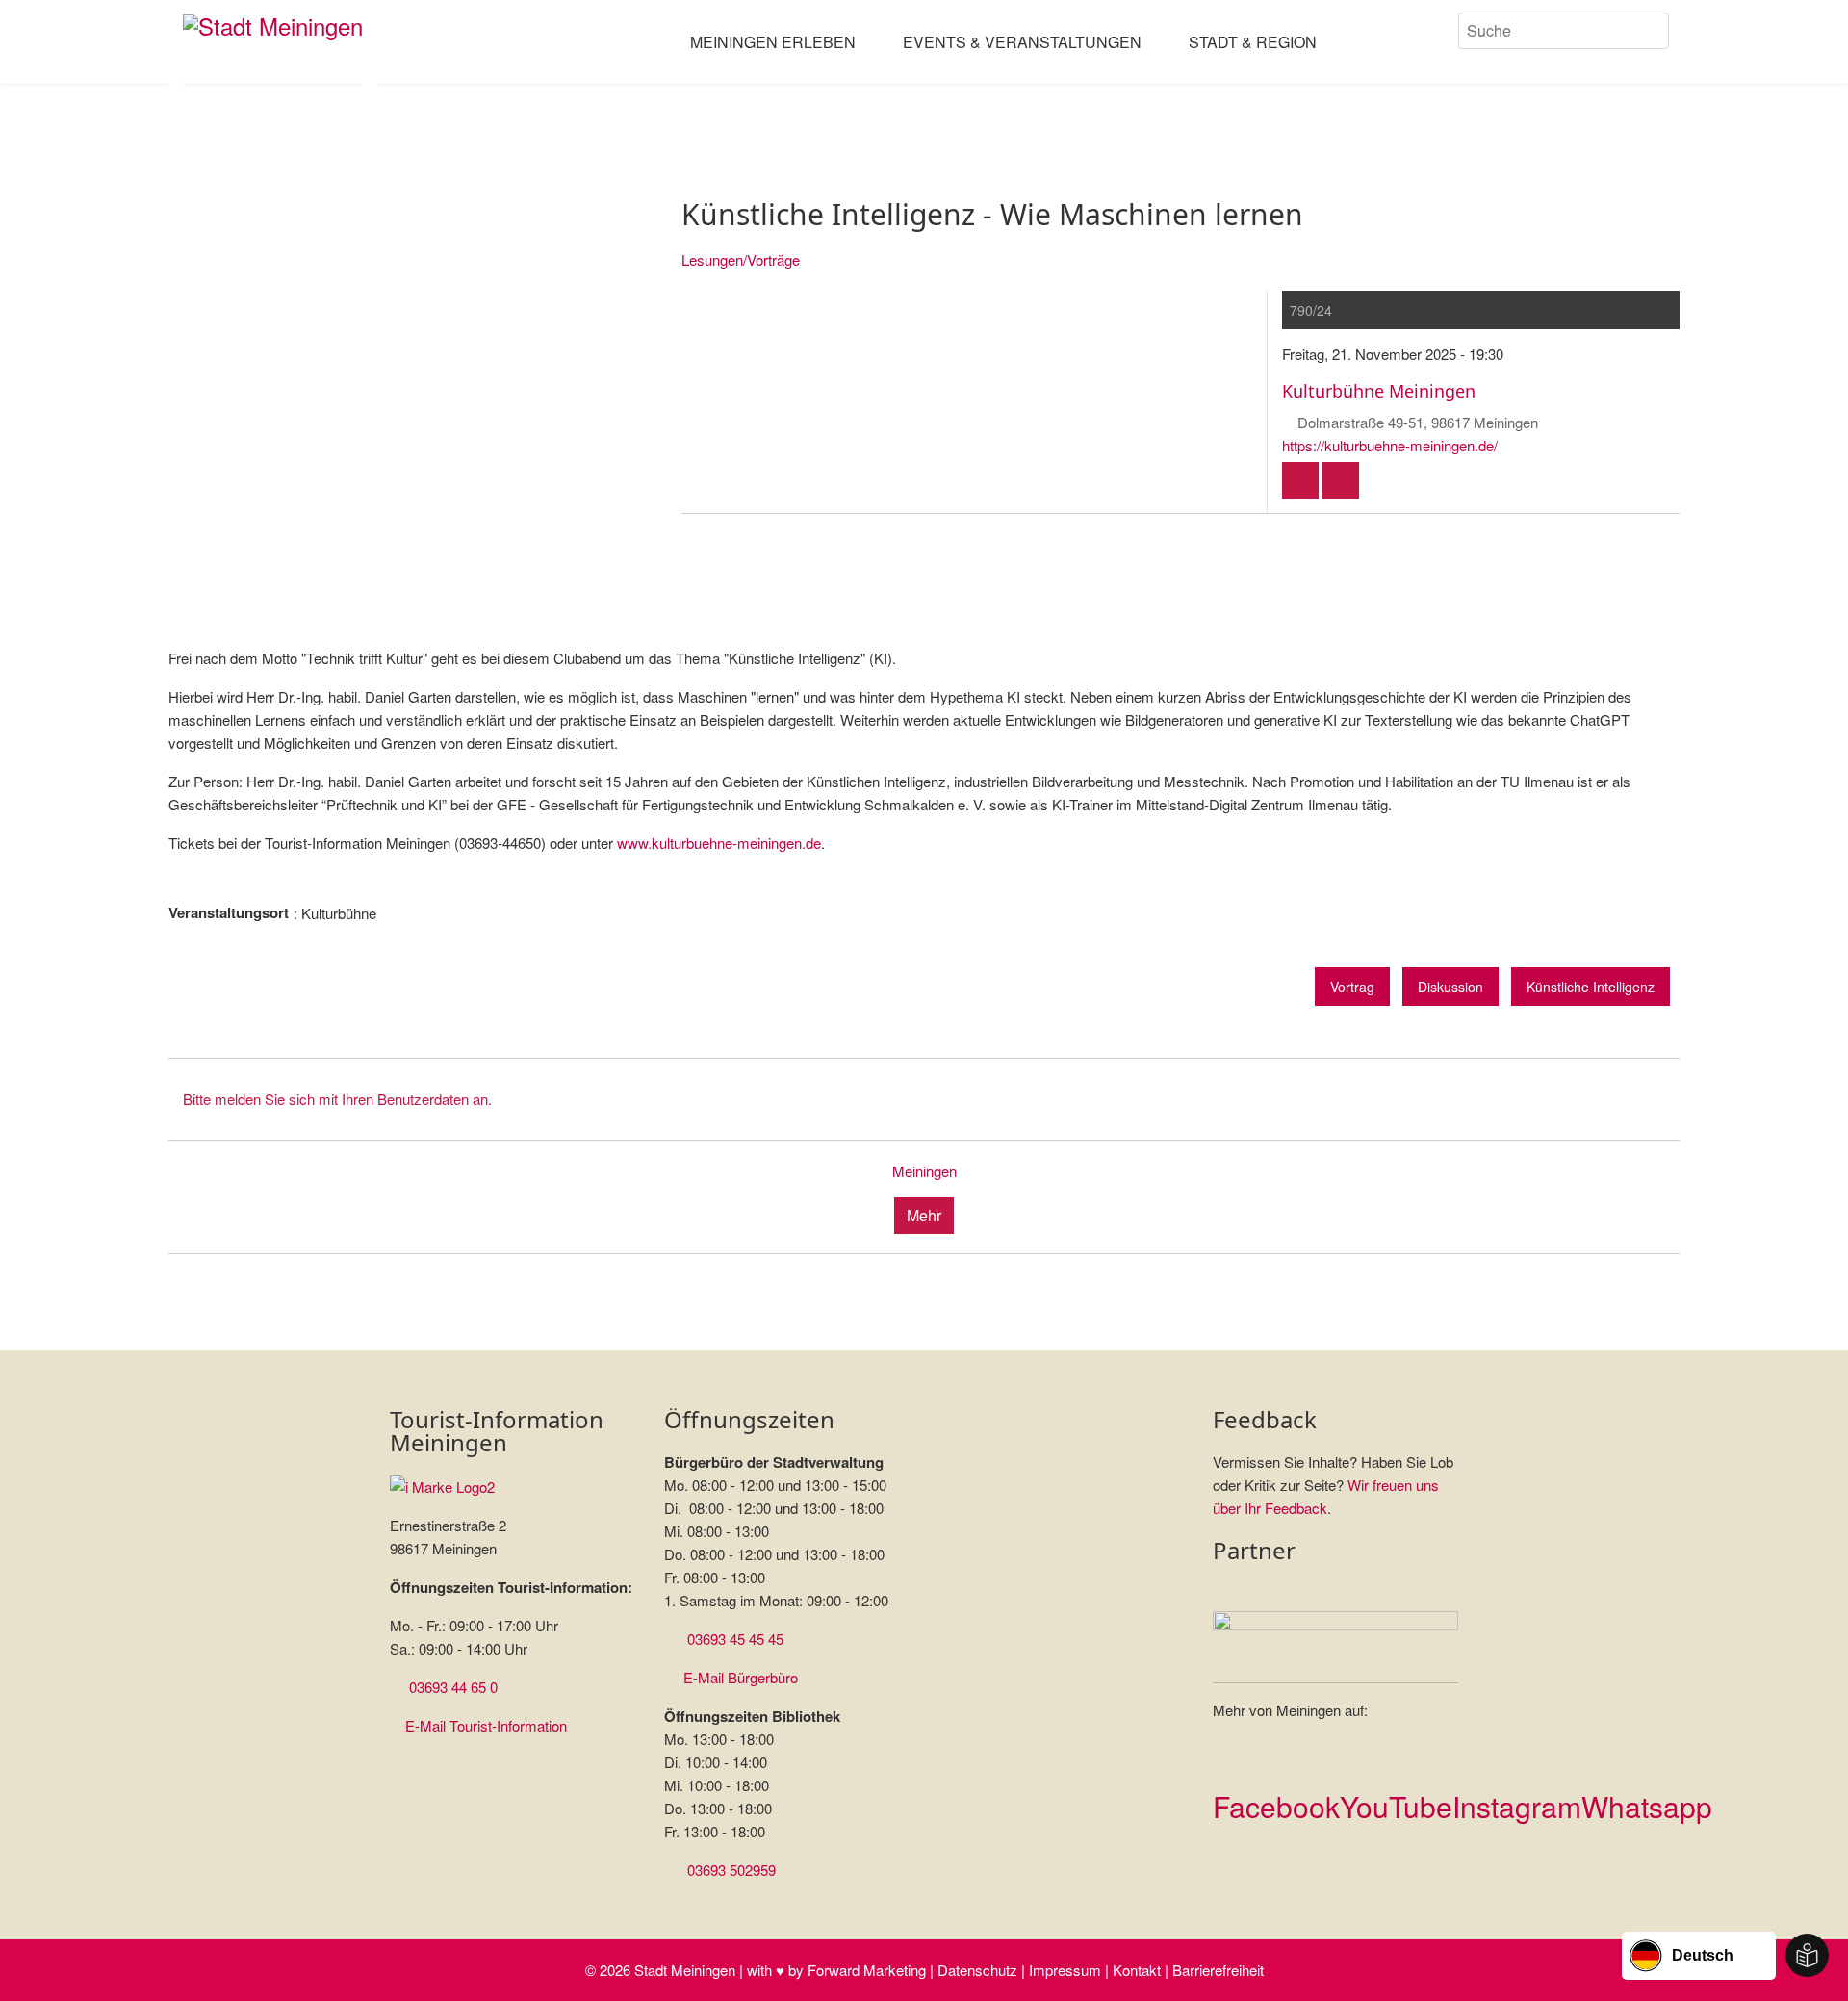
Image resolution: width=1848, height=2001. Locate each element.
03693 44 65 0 (453, 1687)
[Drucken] (1341, 480)
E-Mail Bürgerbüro (741, 1677)
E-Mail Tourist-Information (486, 1725)
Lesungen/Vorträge (741, 259)
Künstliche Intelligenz (1591, 987)
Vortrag (1352, 987)
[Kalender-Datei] (1300, 480)
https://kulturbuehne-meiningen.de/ (1390, 445)
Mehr (924, 1215)
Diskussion (1450, 987)
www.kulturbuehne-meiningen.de (719, 843)
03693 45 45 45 (735, 1639)
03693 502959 (731, 1870)
